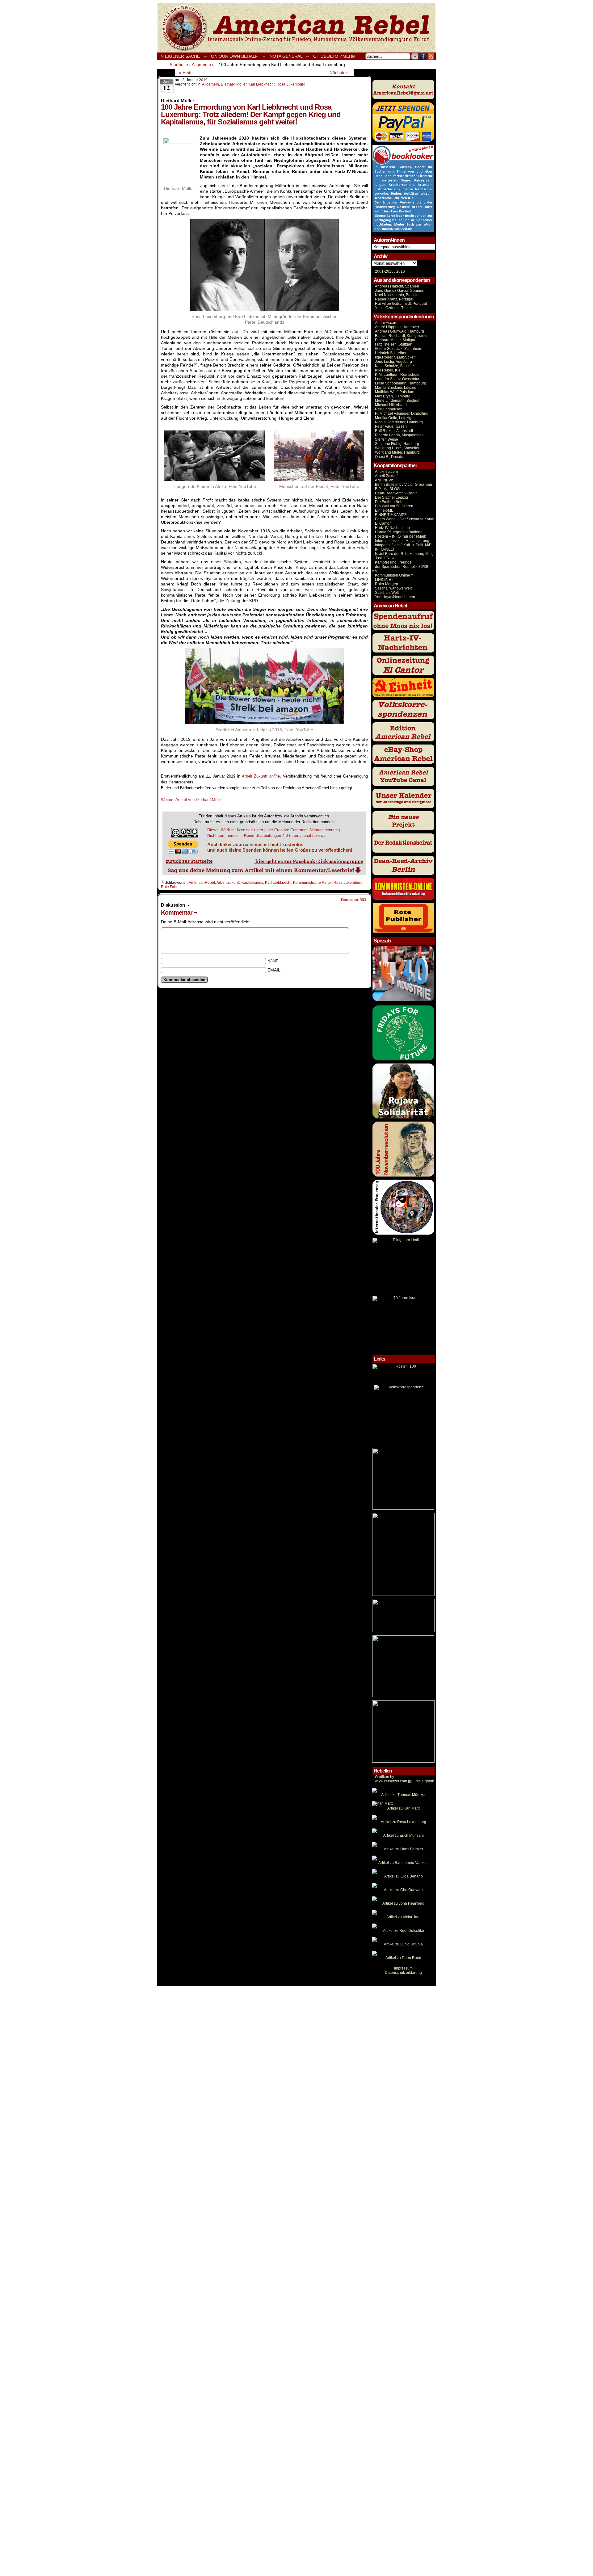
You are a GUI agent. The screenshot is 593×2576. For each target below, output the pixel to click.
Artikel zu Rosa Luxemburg (404, 1822)
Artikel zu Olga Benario (404, 1876)
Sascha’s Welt (387, 593)
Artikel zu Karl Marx (404, 1808)
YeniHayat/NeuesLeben (395, 597)
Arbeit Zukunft (261, 776)
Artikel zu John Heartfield (403, 1903)
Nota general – (289, 56)
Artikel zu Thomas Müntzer (403, 1795)
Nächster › (340, 73)
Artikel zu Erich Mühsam (404, 1836)
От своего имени (334, 56)
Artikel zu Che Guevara (403, 1890)
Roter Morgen (387, 584)
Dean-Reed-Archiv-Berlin (396, 493)
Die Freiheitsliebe (390, 502)
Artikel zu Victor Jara (404, 1917)
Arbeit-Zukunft (387, 476)
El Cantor (383, 523)
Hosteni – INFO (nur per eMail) (401, 536)
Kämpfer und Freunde (393, 562)
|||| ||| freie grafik (404, 1781)
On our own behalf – (238, 56)
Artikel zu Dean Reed (403, 1958)
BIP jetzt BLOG (387, 489)
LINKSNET (384, 580)
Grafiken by (385, 1777)
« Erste (186, 73)
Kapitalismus (252, 883)
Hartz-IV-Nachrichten (392, 528)
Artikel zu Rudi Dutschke (404, 1931)
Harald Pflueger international (399, 532)
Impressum (403, 1968)
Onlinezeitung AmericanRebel (296, 28)
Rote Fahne (171, 887)
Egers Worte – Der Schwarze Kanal (405, 519)
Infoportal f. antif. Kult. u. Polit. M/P (403, 545)
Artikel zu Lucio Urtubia (403, 1944)
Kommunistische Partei (312, 883)
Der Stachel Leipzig (391, 497)
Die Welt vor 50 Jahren (394, 506)
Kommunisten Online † (394, 575)
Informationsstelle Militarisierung (402, 541)
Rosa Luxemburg (291, 84)
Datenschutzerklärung (403, 1973)
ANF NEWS (385, 480)
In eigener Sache (180, 56)
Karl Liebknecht (261, 84)
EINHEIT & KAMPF (391, 515)
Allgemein (210, 84)
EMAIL (274, 970)
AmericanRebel (202, 883)
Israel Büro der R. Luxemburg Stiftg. (405, 554)
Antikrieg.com (386, 472)
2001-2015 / (385, 271)
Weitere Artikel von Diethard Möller (192, 800)
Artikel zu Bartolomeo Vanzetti (403, 1863)
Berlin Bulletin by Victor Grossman (404, 485)
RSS (431, 56)
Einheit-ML (384, 510)
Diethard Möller (234, 84)
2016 (400, 271)
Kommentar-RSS (354, 900)
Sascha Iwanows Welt (393, 588)
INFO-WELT (385, 549)
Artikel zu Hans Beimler (404, 1849)
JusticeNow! (385, 558)
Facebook (423, 56)
